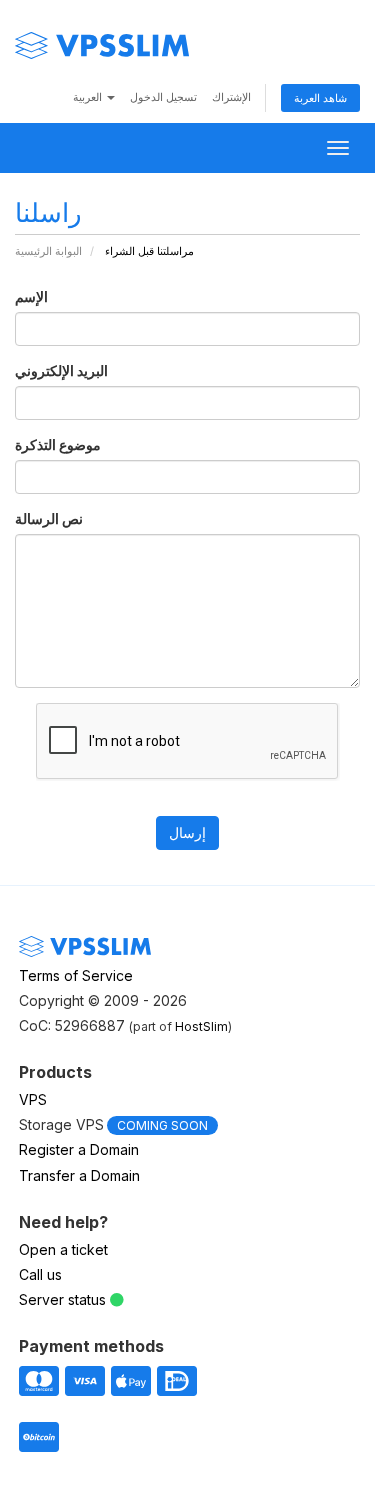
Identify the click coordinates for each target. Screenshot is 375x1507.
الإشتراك (231, 97)
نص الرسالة (49, 518)
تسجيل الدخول (163, 97)
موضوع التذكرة (58, 444)
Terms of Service (76, 975)
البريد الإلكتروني (61, 370)
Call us (40, 1274)
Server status (62, 1299)
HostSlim (201, 1026)
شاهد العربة (320, 98)
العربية (89, 97)
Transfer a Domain (79, 1175)
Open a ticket (63, 1249)
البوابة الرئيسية (48, 251)
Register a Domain (79, 1149)
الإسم (31, 296)
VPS (33, 1099)
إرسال (187, 832)
